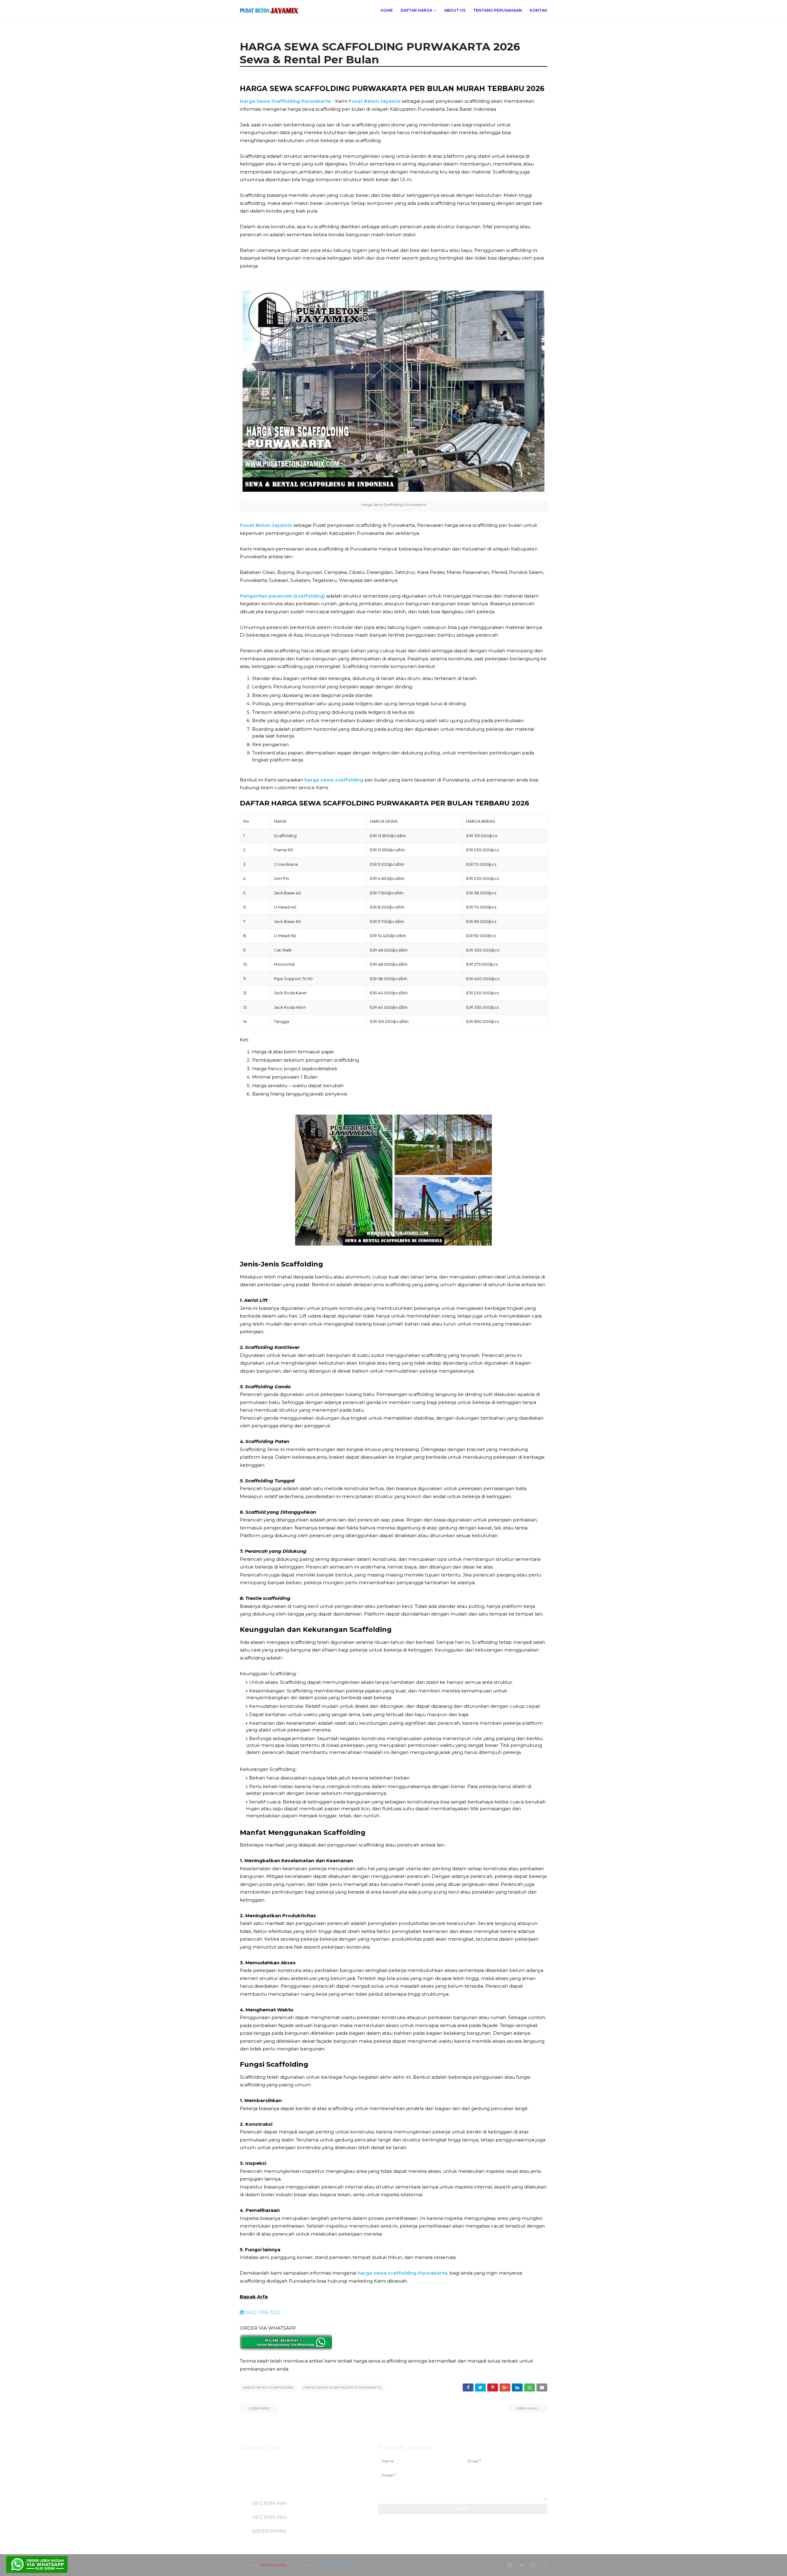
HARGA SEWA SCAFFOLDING (268, 2387)
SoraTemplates (273, 2565)
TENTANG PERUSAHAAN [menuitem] (498, 10)
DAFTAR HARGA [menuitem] (416, 10)
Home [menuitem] (387, 10)
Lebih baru (260, 2408)
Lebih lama (527, 2408)
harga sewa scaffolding (334, 780)
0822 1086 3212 (262, 2312)
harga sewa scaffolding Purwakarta (402, 2273)
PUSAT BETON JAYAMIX (338, 2565)
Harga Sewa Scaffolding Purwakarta (285, 101)
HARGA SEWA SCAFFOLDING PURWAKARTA (342, 2387)
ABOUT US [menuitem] (455, 10)
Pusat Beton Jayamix (374, 101)
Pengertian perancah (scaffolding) (282, 596)
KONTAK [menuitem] (538, 10)
